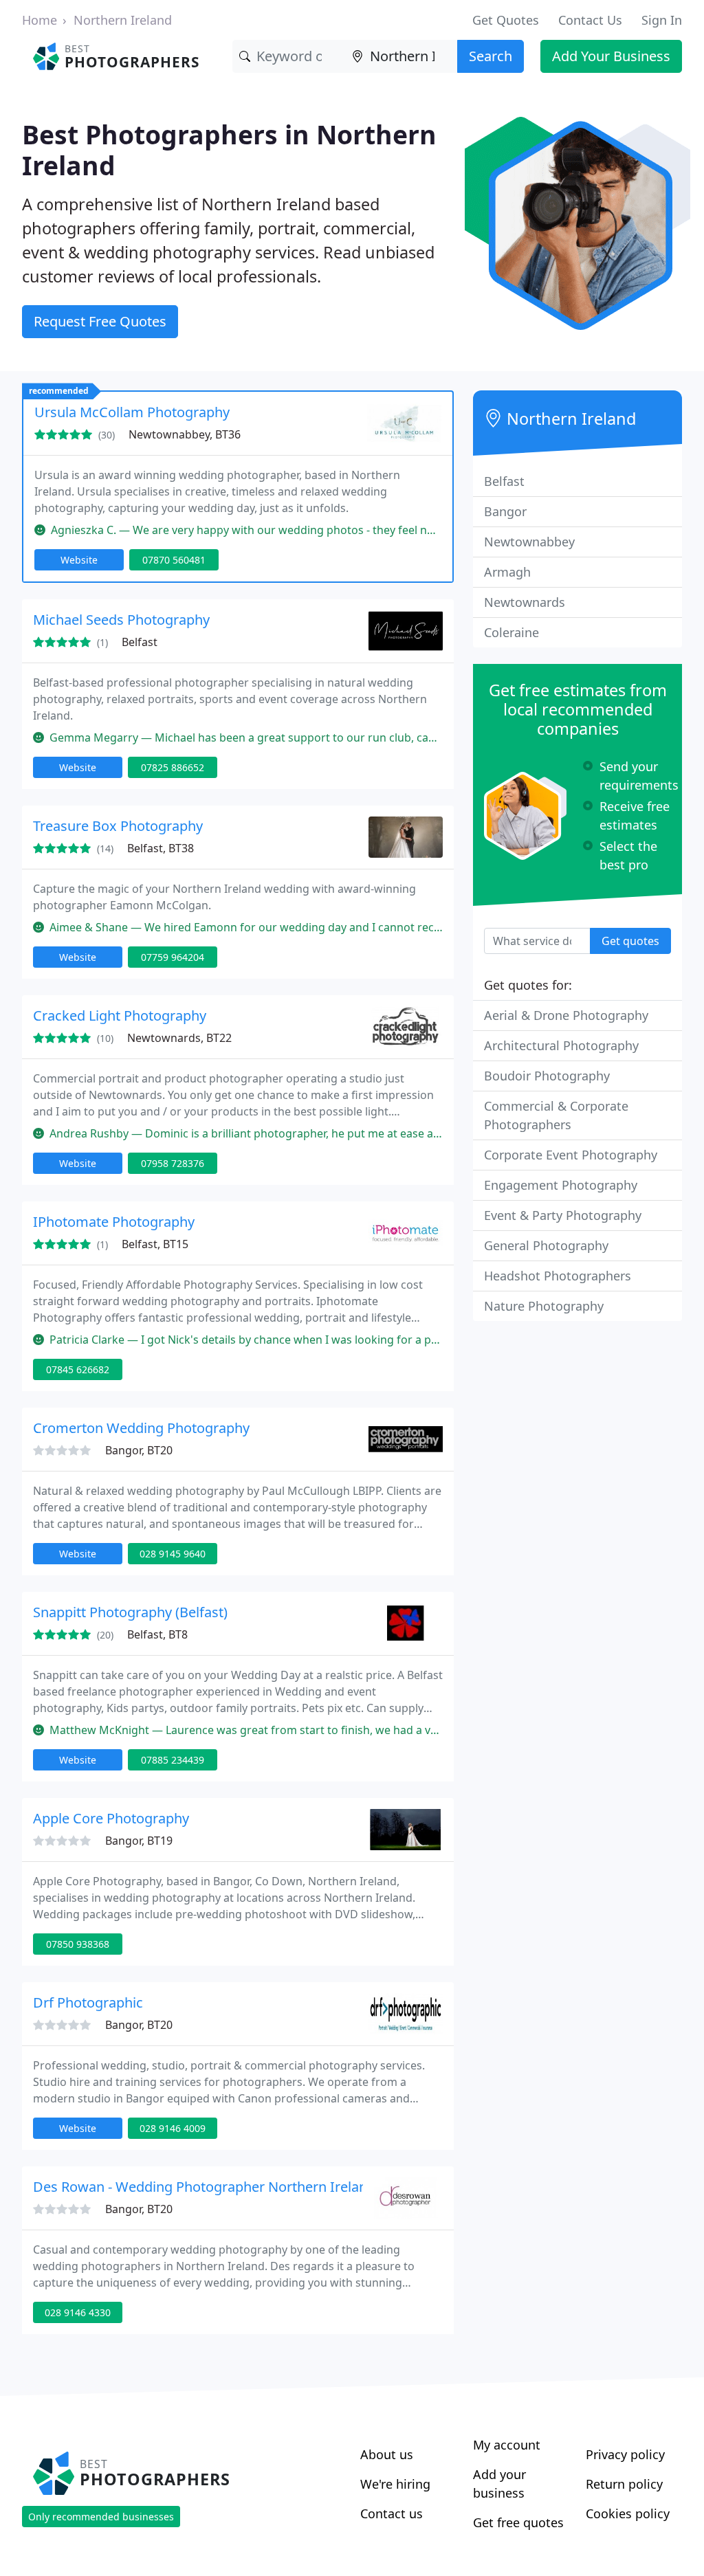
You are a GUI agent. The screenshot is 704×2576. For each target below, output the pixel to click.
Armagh (507, 572)
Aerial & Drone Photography (566, 1015)
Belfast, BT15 (155, 1244)
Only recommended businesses (101, 2517)
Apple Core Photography (111, 1818)
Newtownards (525, 602)
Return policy (624, 2484)
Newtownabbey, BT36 (185, 434)
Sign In (662, 20)
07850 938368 (78, 1944)
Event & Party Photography (563, 1215)
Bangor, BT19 (139, 1841)
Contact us (392, 2513)
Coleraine (511, 632)
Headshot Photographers (558, 1276)
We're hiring (395, 2484)
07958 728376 (173, 1163)
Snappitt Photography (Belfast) (130, 1612)
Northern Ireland (123, 20)
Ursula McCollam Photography (132, 412)
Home (40, 20)
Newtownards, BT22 (179, 1038)
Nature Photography (544, 1306)
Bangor (505, 511)
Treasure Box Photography (118, 826)
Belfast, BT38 (161, 848)
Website (79, 560)
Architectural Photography (561, 1045)
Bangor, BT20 (139, 1450)
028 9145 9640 (173, 1554)
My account (507, 2445)
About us (387, 2454)
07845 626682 (78, 1369)
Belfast (140, 642)
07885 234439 (173, 1760)
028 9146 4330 (78, 2312)
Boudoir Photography (547, 1076)
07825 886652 (173, 767)
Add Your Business (611, 56)
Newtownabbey (529, 542)
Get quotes (630, 941)
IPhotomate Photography (114, 1222)
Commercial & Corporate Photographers (556, 1115)
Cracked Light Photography (120, 1015)
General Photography (546, 1245)
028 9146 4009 (173, 2128)
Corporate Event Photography (571, 1155)
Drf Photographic (88, 2002)
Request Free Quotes (100, 321)
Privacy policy (625, 2454)
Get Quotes (506, 20)
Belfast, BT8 (157, 1634)
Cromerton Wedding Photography (141, 1428)
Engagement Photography (561, 1185)
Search (491, 56)
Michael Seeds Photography (121, 620)
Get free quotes (518, 2522)
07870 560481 (174, 560)
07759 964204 (173, 957)
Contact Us (590, 20)
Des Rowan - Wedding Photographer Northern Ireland (204, 2187)
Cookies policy (628, 2513)
